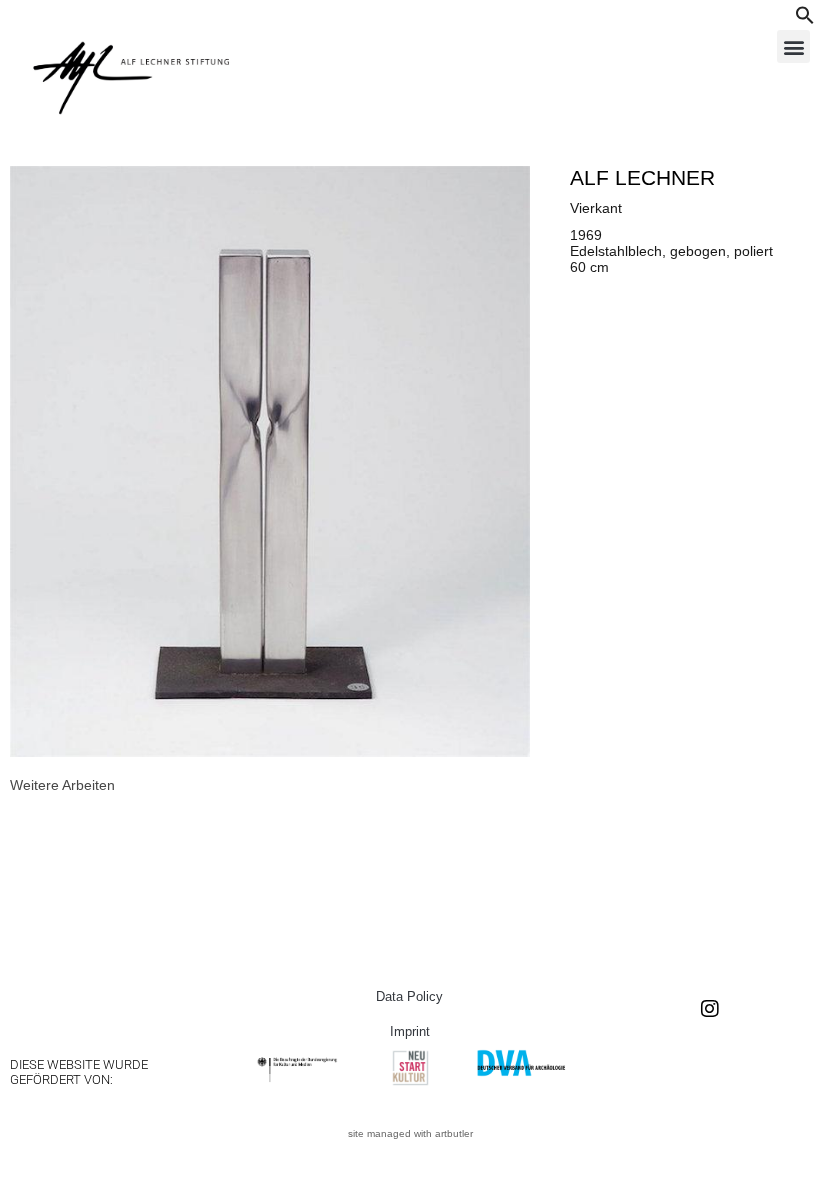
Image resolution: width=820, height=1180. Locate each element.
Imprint (410, 1031)
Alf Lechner (642, 177)
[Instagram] (710, 1009)
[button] (805, 20)
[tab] (62, 785)
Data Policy (409, 996)
